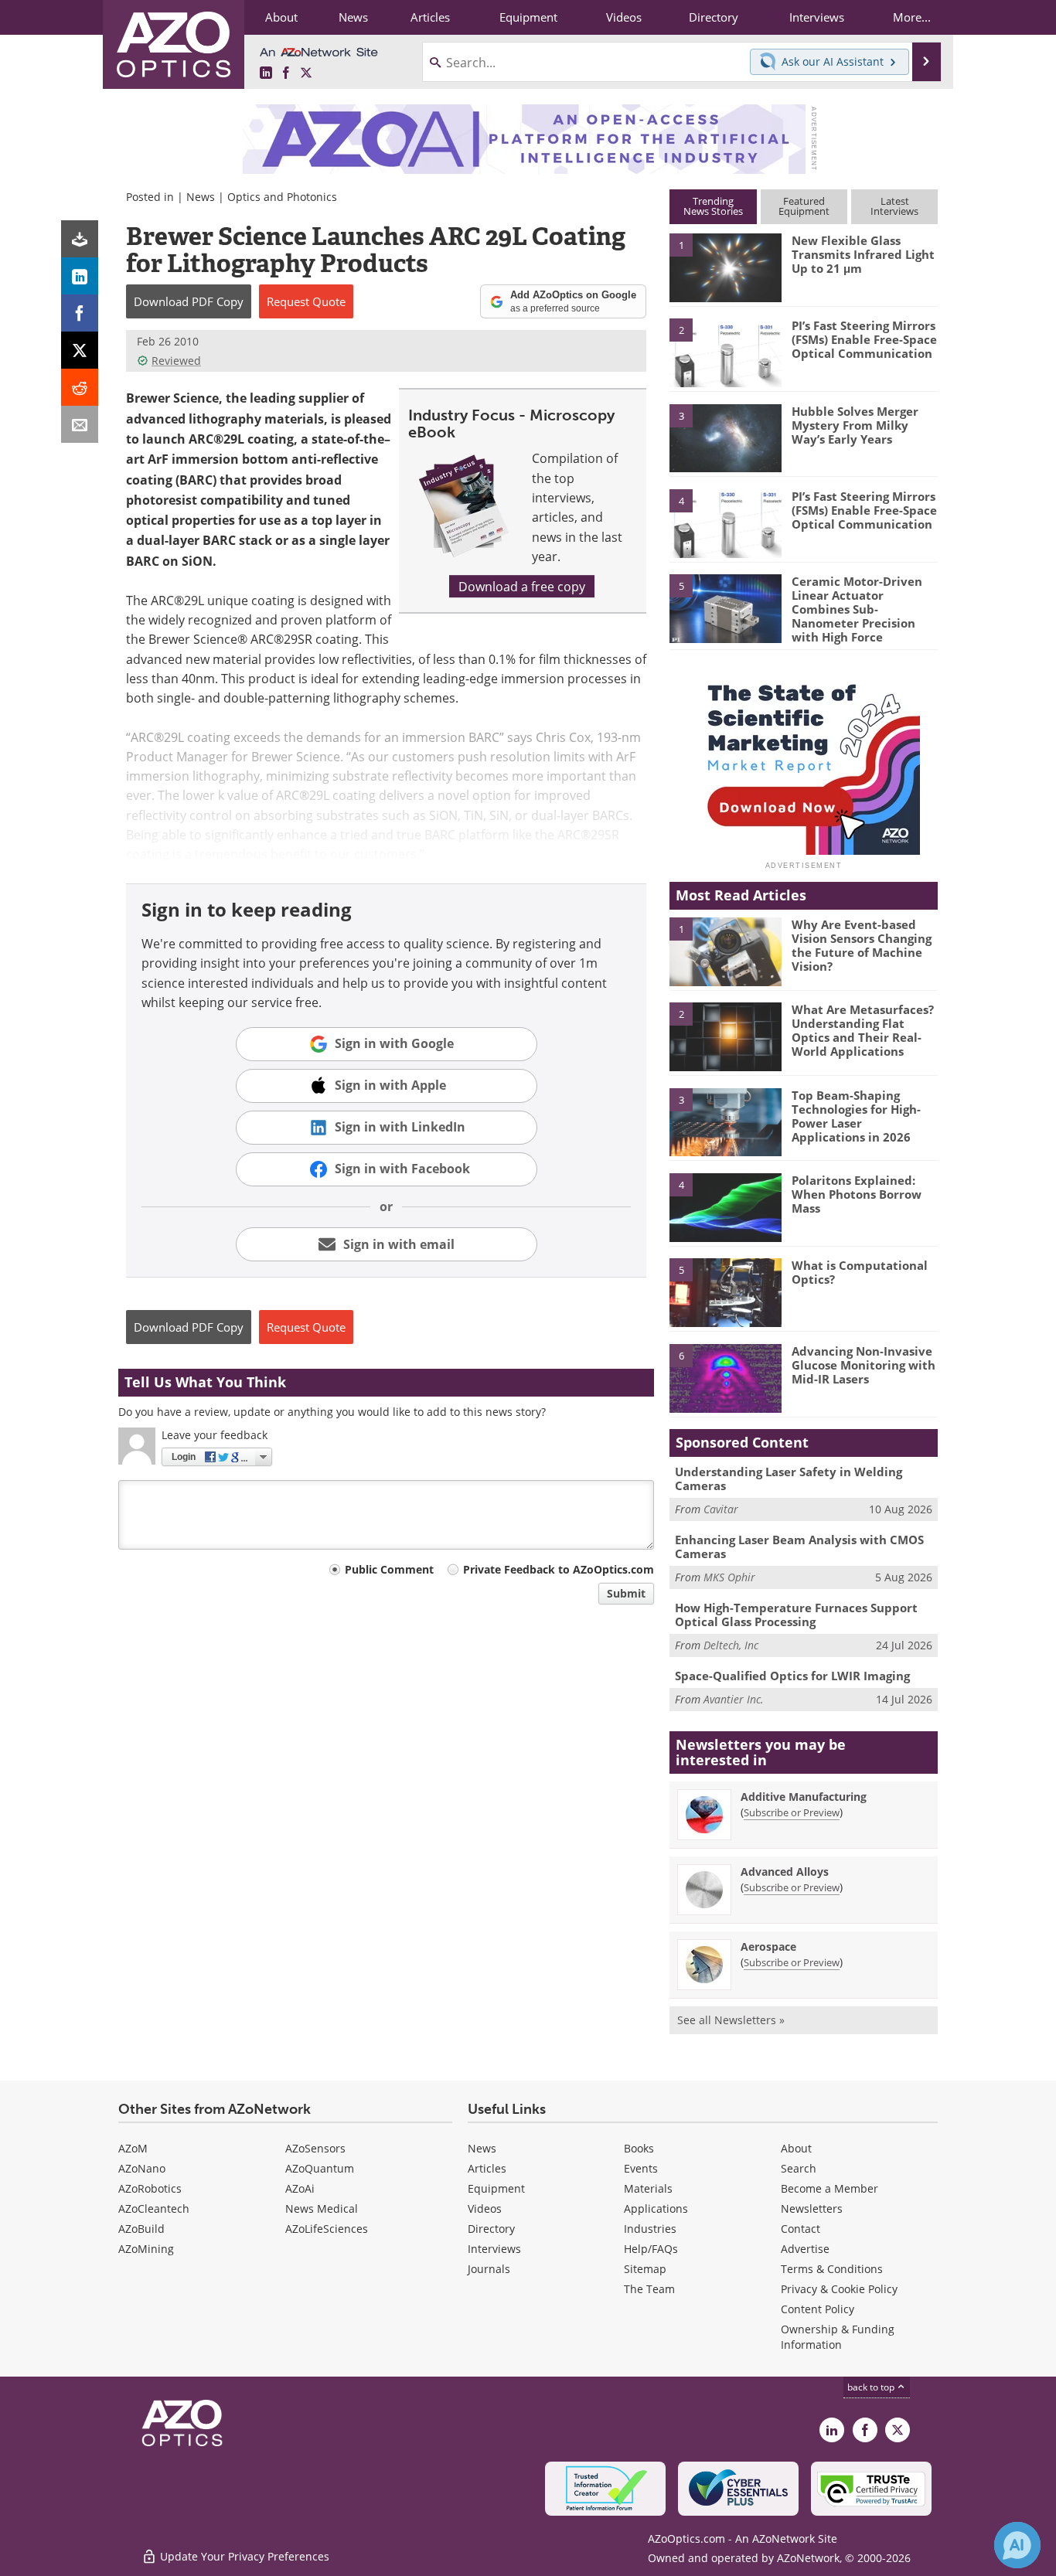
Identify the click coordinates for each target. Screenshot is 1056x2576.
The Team (649, 2289)
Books (639, 2148)
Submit (626, 1593)
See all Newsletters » (731, 2020)
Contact (801, 2229)
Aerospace (768, 1946)
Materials (648, 2188)
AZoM (133, 2148)
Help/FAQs (651, 2249)
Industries (650, 2229)
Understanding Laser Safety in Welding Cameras (789, 1479)
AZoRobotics (150, 2188)
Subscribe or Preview (792, 1812)
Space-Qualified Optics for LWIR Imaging (792, 1676)
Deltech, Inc (731, 1645)
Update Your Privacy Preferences (243, 2556)
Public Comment (389, 1569)
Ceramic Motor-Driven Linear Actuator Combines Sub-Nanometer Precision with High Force (857, 609)
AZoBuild (141, 2229)
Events (641, 2168)
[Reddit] (80, 387)
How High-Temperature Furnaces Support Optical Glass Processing (796, 1615)
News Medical (322, 2208)
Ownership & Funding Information (838, 2337)
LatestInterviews (894, 206)
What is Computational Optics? (860, 1272)
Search (799, 2168)
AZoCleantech (154, 2208)
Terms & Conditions (832, 2269)
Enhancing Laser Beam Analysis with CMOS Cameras (799, 1547)
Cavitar (721, 1509)
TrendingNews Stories (713, 206)
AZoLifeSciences (327, 2229)
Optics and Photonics (282, 197)
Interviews (494, 2249)
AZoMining (146, 2249)
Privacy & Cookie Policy (839, 2289)
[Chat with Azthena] (1017, 2545)
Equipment (496, 2188)
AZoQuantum (320, 2168)
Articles (487, 2168)
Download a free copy (522, 586)
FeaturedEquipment (804, 206)
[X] (80, 350)
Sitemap (645, 2269)
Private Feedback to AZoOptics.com (559, 1569)
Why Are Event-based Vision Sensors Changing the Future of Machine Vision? (862, 945)
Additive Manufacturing (804, 1797)
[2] (725, 352)
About (796, 2148)
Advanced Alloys (785, 1872)
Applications (656, 2208)
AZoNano (142, 2168)
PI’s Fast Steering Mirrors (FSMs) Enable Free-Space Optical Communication (864, 339)
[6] (725, 1377)
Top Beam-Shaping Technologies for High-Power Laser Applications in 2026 (856, 1116)
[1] (725, 267)
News (201, 197)
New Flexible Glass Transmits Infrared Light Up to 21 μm (863, 254)
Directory (491, 2229)
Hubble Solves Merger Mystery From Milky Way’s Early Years (855, 425)
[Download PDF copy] (80, 239)
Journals (489, 2269)
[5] (725, 607)
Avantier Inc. (734, 1699)
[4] (725, 522)
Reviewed (176, 361)
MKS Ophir (729, 1577)
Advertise (805, 2249)
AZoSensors (315, 2148)
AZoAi (300, 2188)
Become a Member (829, 2188)
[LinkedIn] (80, 276)
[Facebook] (80, 313)
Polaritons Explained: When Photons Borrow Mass (857, 1194)
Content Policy (818, 2309)
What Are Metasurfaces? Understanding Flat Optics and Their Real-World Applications (863, 1030)
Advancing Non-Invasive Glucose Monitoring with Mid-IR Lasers (864, 1365)
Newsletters (812, 2208)
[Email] (80, 424)
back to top (872, 2387)
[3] (725, 437)
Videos (485, 2208)
